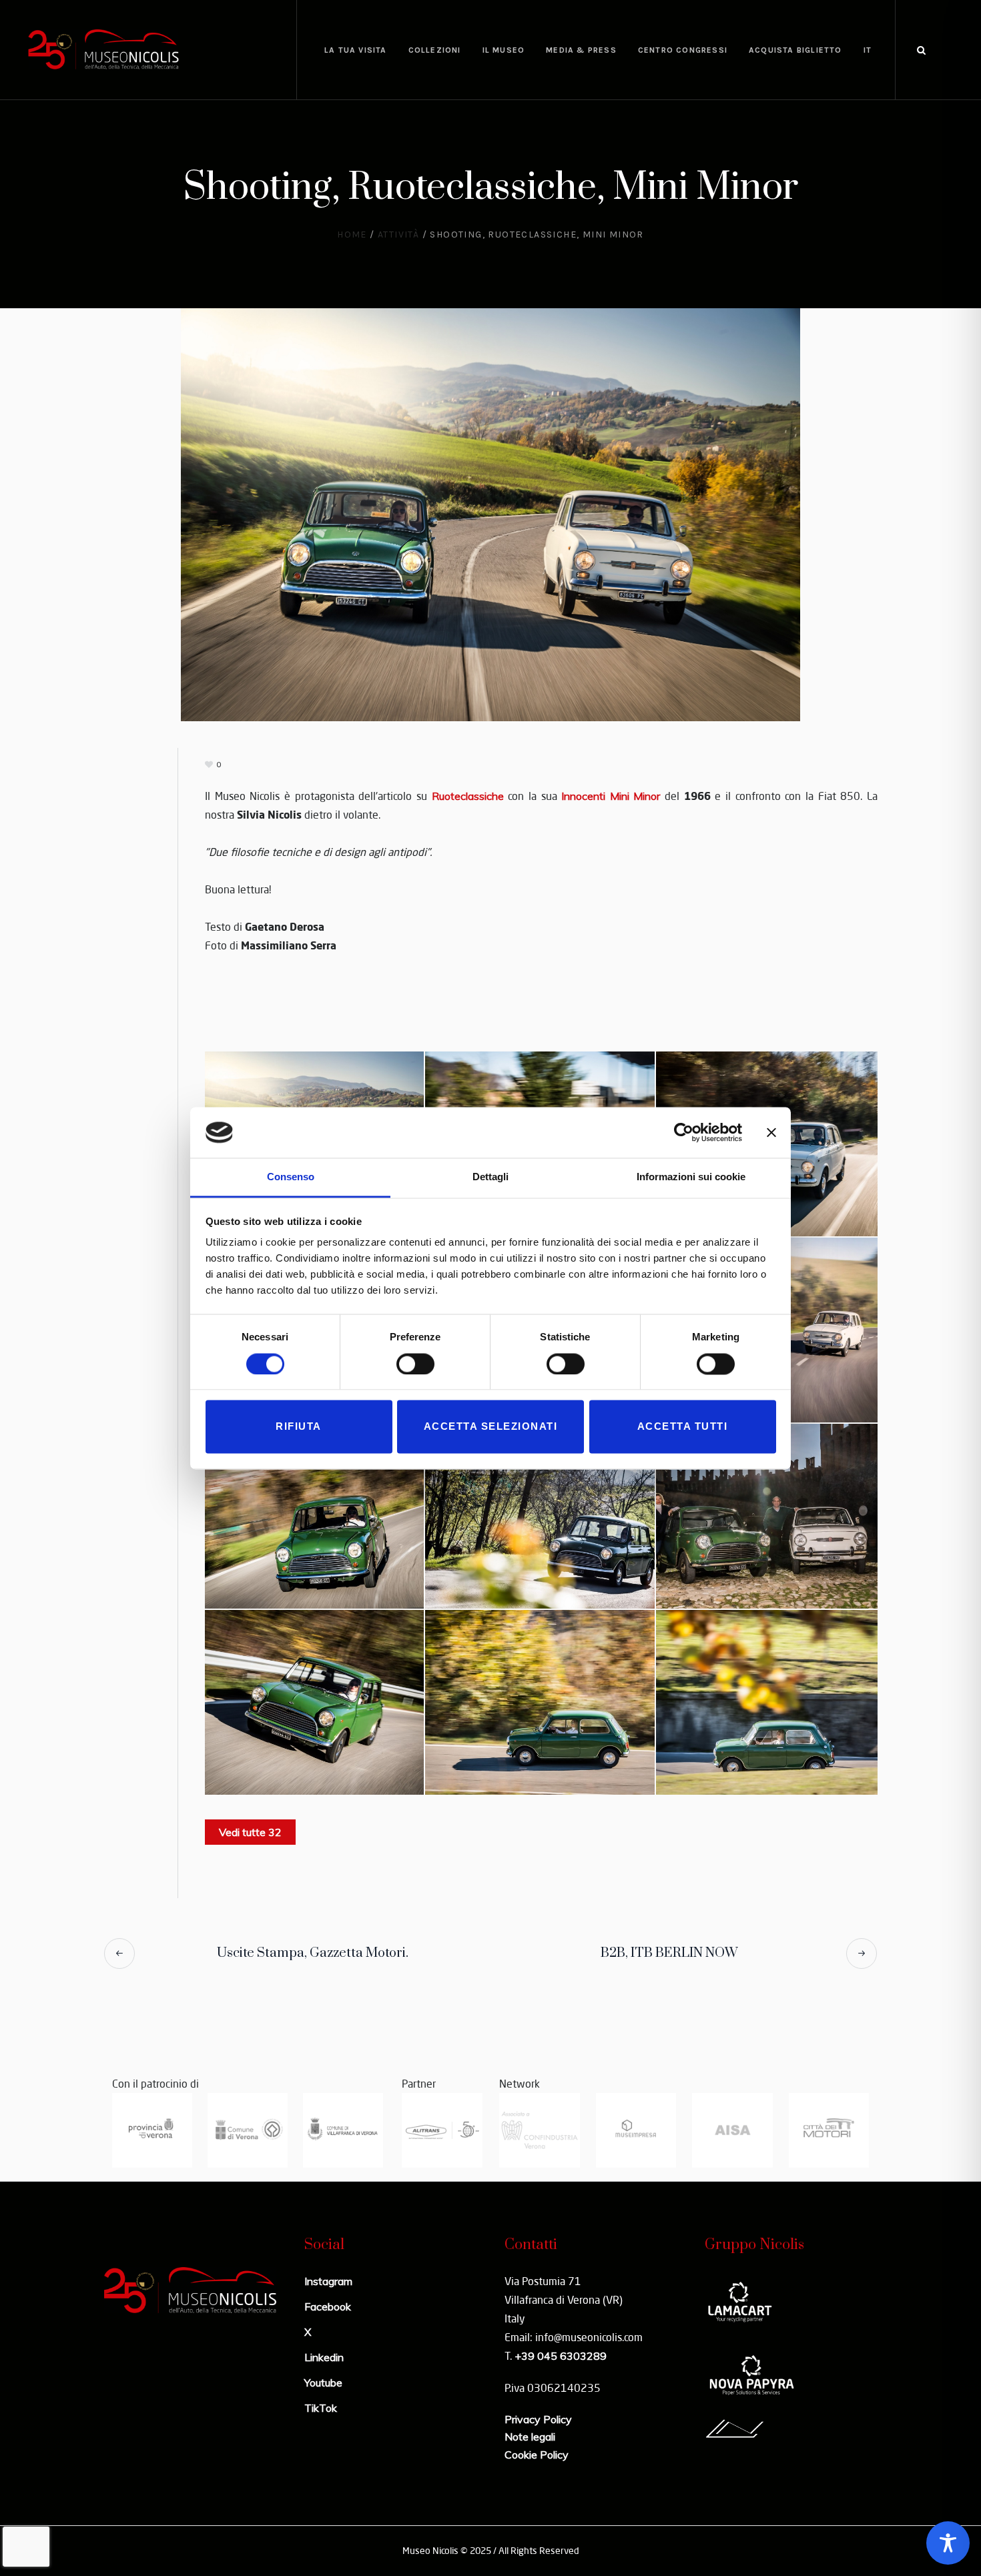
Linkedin (324, 2357)
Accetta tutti (683, 1427)
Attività (398, 235)
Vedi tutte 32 (250, 1832)
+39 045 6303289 (561, 2356)
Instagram (328, 2281)
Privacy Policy (538, 2419)
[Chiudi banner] (771, 1132)
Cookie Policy (537, 2455)
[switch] (415, 1364)
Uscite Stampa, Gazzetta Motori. (313, 1953)
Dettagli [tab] (490, 1177)
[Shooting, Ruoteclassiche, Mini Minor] (490, 513)
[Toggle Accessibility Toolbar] (948, 2543)
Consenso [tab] (291, 1177)
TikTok (321, 2408)
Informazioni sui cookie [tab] (691, 1177)
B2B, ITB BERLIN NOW (669, 1953)
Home (352, 235)
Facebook (328, 2306)
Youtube (323, 2383)
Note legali (530, 2437)
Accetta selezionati (491, 1427)
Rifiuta (299, 1427)
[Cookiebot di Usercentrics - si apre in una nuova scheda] (684, 1132)
